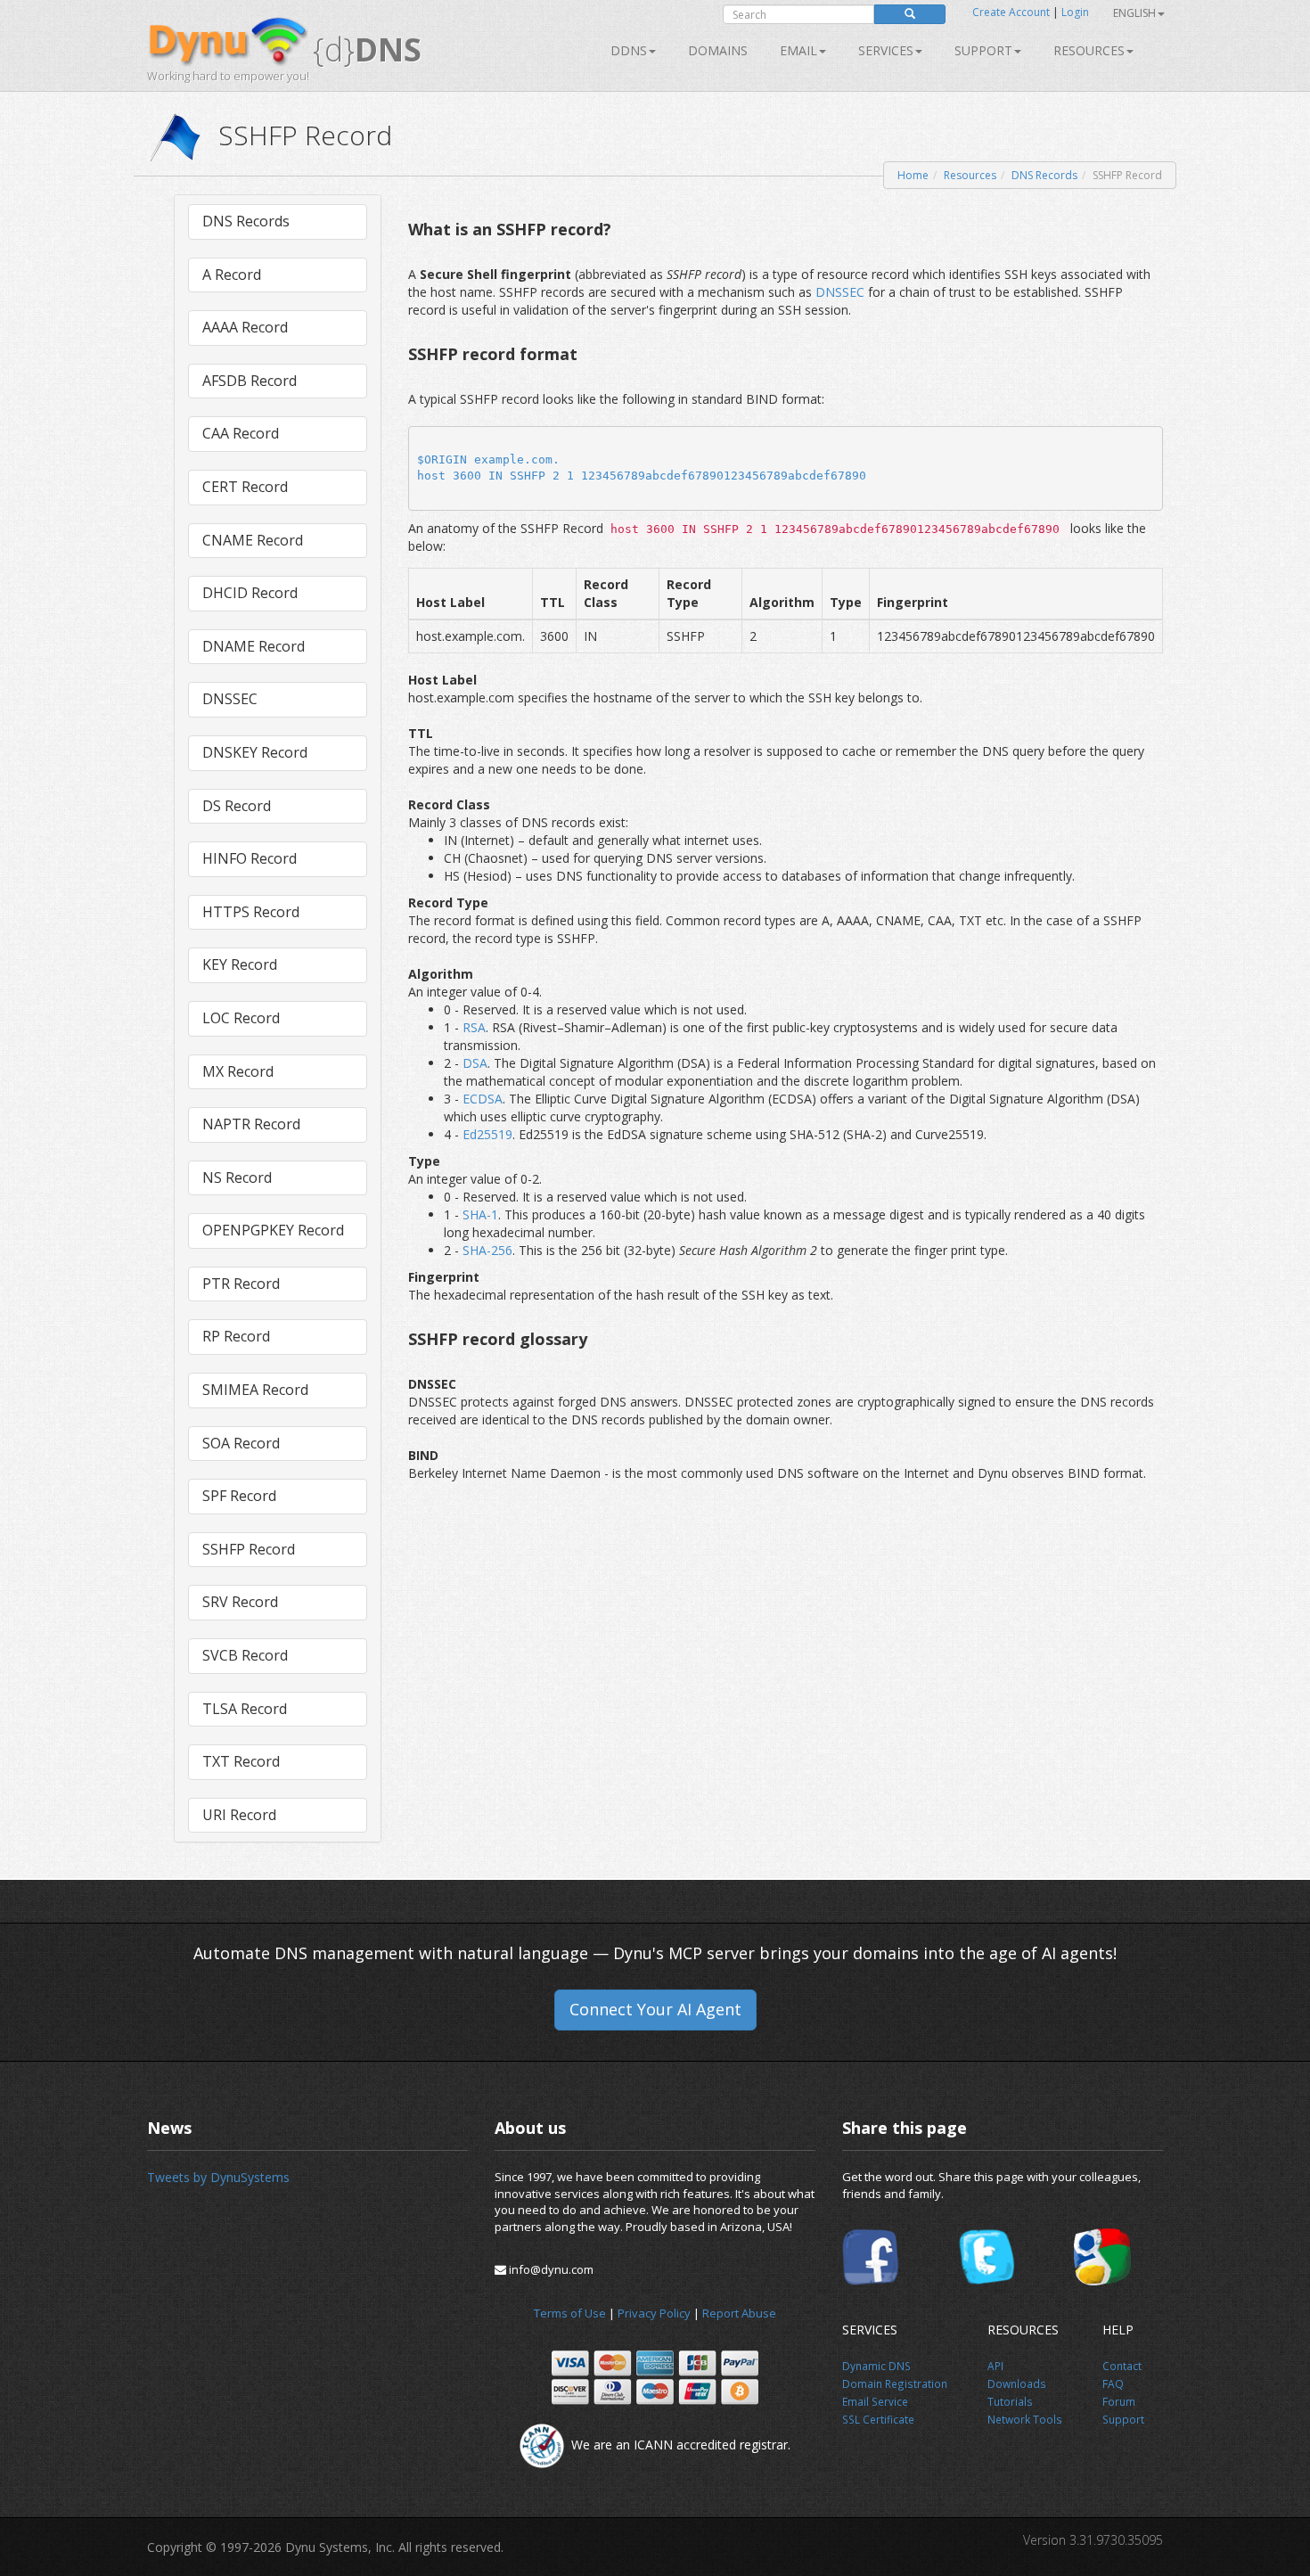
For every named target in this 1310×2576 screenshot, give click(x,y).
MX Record (238, 1071)
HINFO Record (250, 858)
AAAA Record (245, 327)
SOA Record (241, 1443)
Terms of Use (570, 2313)
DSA (475, 1063)
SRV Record (240, 1602)
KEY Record (240, 964)
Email (798, 50)
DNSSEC (230, 699)
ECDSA (483, 1099)
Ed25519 (487, 1134)
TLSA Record (245, 1709)
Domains (718, 50)
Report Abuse (739, 2313)
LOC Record (241, 1018)
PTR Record (241, 1284)
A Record (232, 275)
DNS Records (1044, 175)
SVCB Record (245, 1655)
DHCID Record (250, 593)
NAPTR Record (251, 1124)
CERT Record (245, 487)
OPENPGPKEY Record (273, 1230)
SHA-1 (480, 1214)
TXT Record (241, 1761)
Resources (1089, 50)
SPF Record (239, 1496)
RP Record (236, 1336)
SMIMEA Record (255, 1390)
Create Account (1011, 12)
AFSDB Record (250, 381)
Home (913, 175)
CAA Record (241, 433)
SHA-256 (487, 1250)
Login (1075, 12)
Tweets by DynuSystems (218, 2177)
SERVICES (886, 50)
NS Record (237, 1177)
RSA (474, 1027)
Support (983, 50)
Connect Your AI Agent (655, 2009)
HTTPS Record (251, 912)
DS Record (237, 806)
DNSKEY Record (255, 752)
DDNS (629, 50)
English (1134, 13)
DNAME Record (254, 646)
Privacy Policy (654, 2313)
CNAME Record (253, 540)
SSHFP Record (249, 1549)
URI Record (239, 1815)
